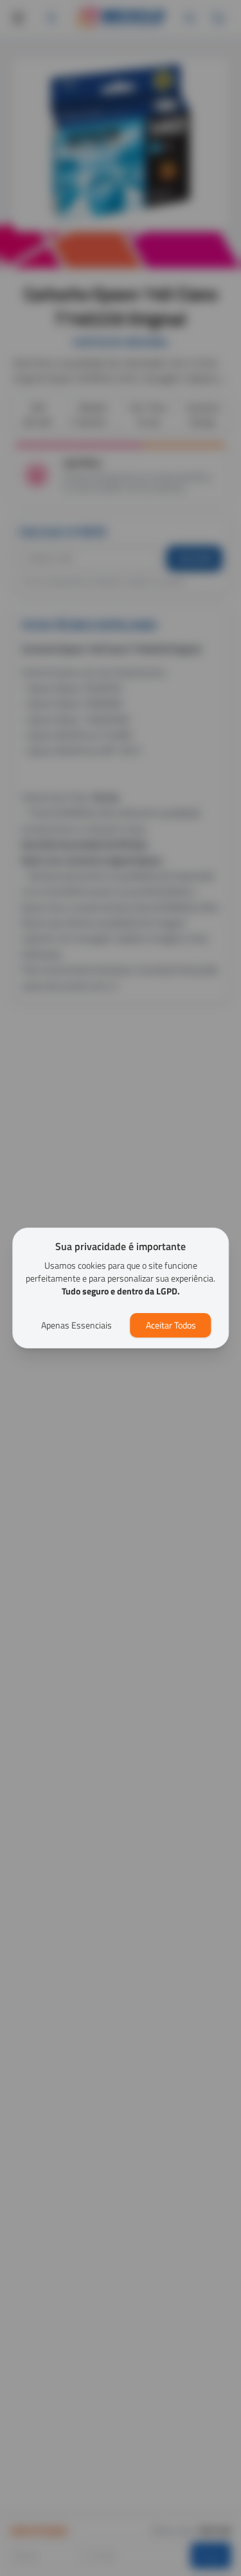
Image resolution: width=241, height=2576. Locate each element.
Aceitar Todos (171, 1325)
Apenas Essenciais (76, 1325)
